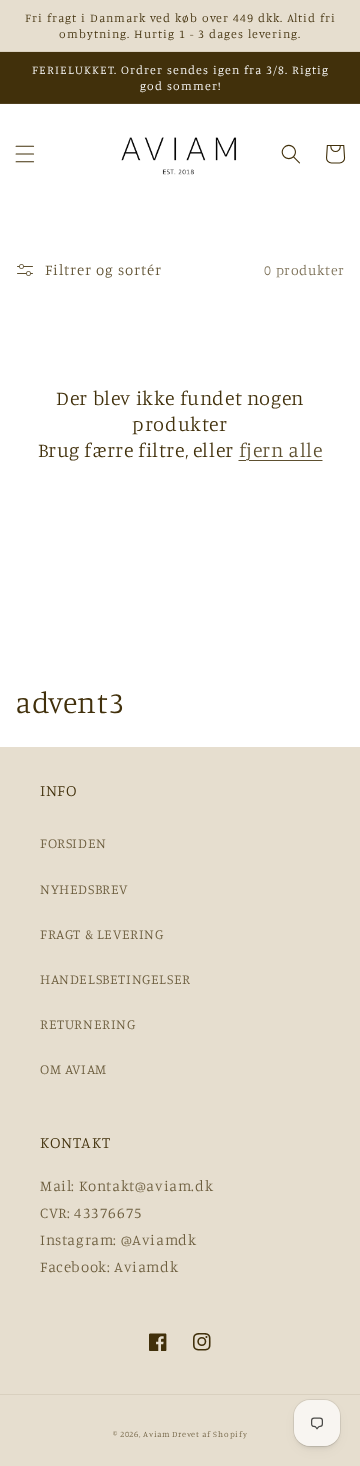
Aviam (156, 1434)
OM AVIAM (73, 1068)
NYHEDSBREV (84, 888)
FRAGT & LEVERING (102, 933)
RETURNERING (88, 1023)
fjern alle (281, 449)
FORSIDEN (73, 842)
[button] (25, 154)
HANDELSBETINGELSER (115, 978)
